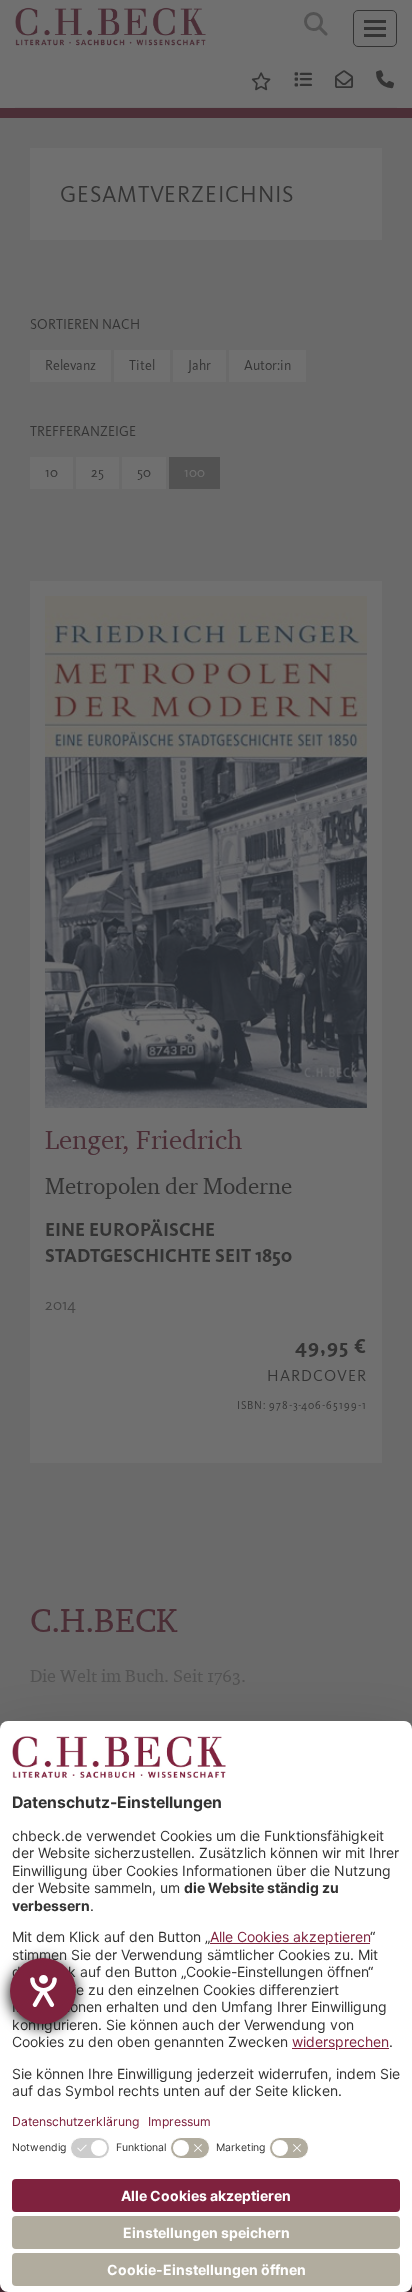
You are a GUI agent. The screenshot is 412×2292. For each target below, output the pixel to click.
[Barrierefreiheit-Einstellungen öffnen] (43, 1991)
